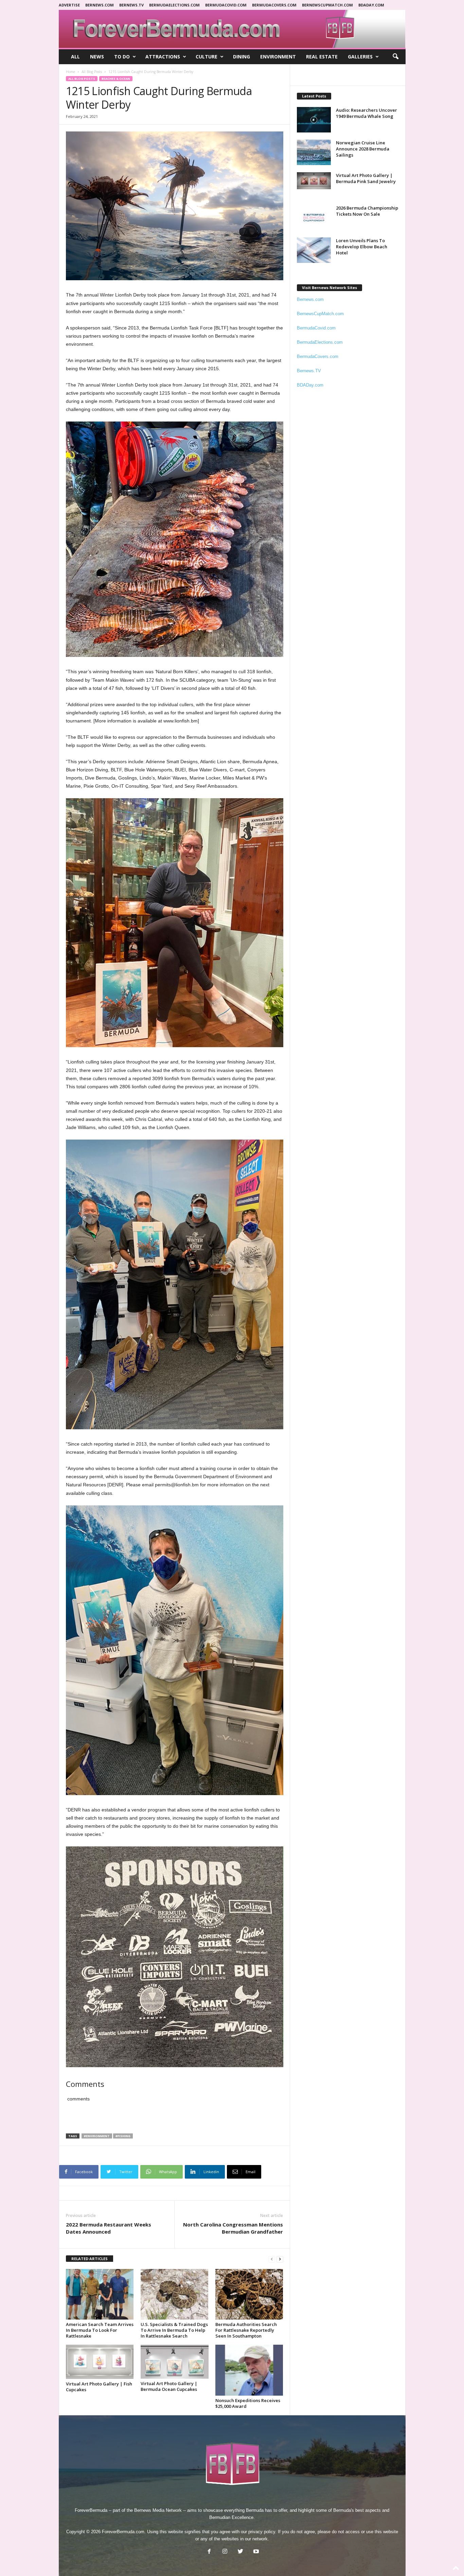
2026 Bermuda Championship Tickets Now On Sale (367, 211)
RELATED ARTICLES (90, 2259)
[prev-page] (272, 2259)
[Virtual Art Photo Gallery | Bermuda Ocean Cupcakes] (175, 2362)
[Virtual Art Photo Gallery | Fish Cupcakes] (100, 2362)
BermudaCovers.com (274, 5)
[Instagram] (225, 2552)
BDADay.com (371, 5)
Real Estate (322, 57)
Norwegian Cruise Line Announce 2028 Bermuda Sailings (363, 149)
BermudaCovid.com (226, 5)
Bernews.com (100, 5)
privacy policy (262, 2532)
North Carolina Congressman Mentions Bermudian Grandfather (233, 2228)
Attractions (163, 57)
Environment (278, 57)
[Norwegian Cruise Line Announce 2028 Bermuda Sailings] (314, 152)
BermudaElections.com (174, 5)
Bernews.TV (309, 371)
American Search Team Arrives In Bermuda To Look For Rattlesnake (100, 2330)
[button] (395, 57)
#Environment (97, 2136)
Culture (207, 57)
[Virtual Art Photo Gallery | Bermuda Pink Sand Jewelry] (314, 181)
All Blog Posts (92, 72)
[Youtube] (255, 2552)
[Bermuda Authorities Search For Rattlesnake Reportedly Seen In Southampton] (249, 2294)
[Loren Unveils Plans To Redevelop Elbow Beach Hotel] (314, 250)
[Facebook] (209, 2552)
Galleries (360, 57)
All (75, 57)
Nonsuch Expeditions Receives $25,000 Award (248, 2403)
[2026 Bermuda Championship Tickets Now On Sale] (314, 218)
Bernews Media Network (158, 2510)
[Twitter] (240, 2552)
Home (70, 72)
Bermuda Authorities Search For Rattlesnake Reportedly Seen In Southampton (246, 2330)
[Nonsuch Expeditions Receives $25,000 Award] (249, 2370)
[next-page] (280, 2259)
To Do (122, 57)
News (97, 57)
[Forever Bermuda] (232, 29)
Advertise (69, 5)
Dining (242, 57)
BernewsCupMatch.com (327, 5)
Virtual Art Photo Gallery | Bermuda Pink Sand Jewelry (366, 178)
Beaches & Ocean (116, 79)
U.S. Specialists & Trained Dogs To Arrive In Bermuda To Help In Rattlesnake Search (174, 2330)
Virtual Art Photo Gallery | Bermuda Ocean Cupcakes (169, 2386)
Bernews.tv (131, 5)
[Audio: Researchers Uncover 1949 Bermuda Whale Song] (314, 120)
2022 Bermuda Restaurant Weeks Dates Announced (109, 2228)
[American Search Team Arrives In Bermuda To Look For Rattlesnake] (100, 2294)
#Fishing (123, 2136)
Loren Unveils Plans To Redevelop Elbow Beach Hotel (362, 247)
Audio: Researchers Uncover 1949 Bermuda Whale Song (367, 113)
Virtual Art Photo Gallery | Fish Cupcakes (99, 2387)
